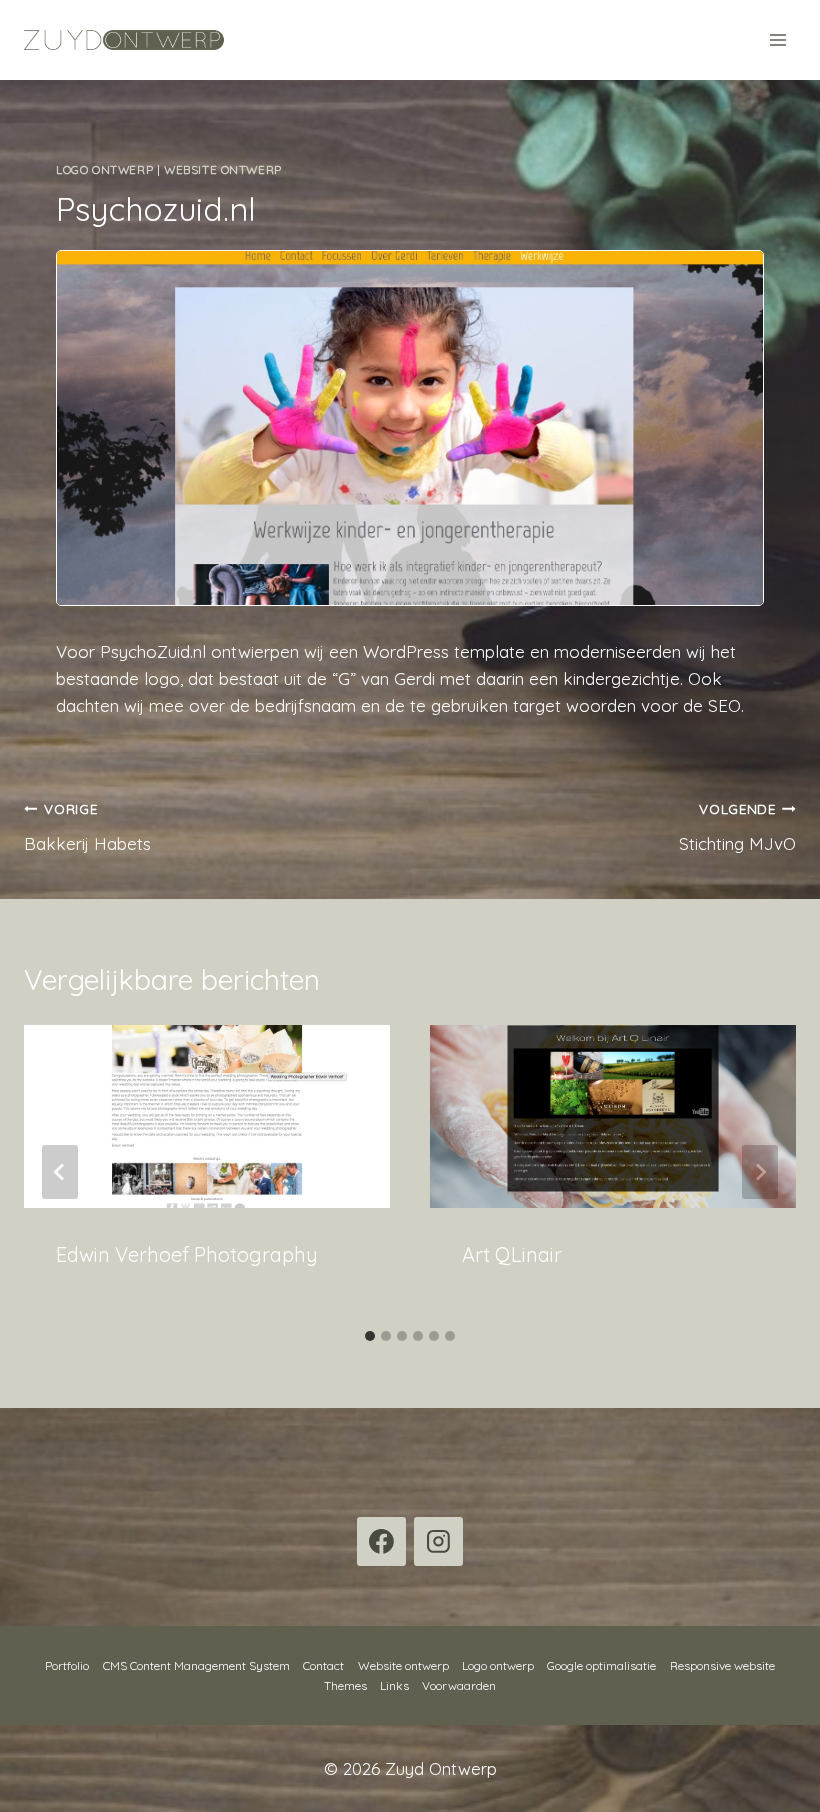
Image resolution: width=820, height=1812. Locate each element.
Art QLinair (512, 1254)
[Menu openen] (777, 39)
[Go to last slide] (60, 1172)
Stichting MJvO (737, 827)
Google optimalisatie (601, 1665)
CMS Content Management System (196, 1665)
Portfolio (67, 1665)
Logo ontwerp (104, 169)
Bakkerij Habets (87, 827)
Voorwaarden (459, 1685)
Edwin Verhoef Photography (187, 1254)
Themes (345, 1685)
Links (394, 1685)
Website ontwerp (223, 169)
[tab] (370, 1336)
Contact (323, 1665)
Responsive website (722, 1665)
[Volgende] (760, 1172)
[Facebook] (382, 1542)
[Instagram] (439, 1542)
